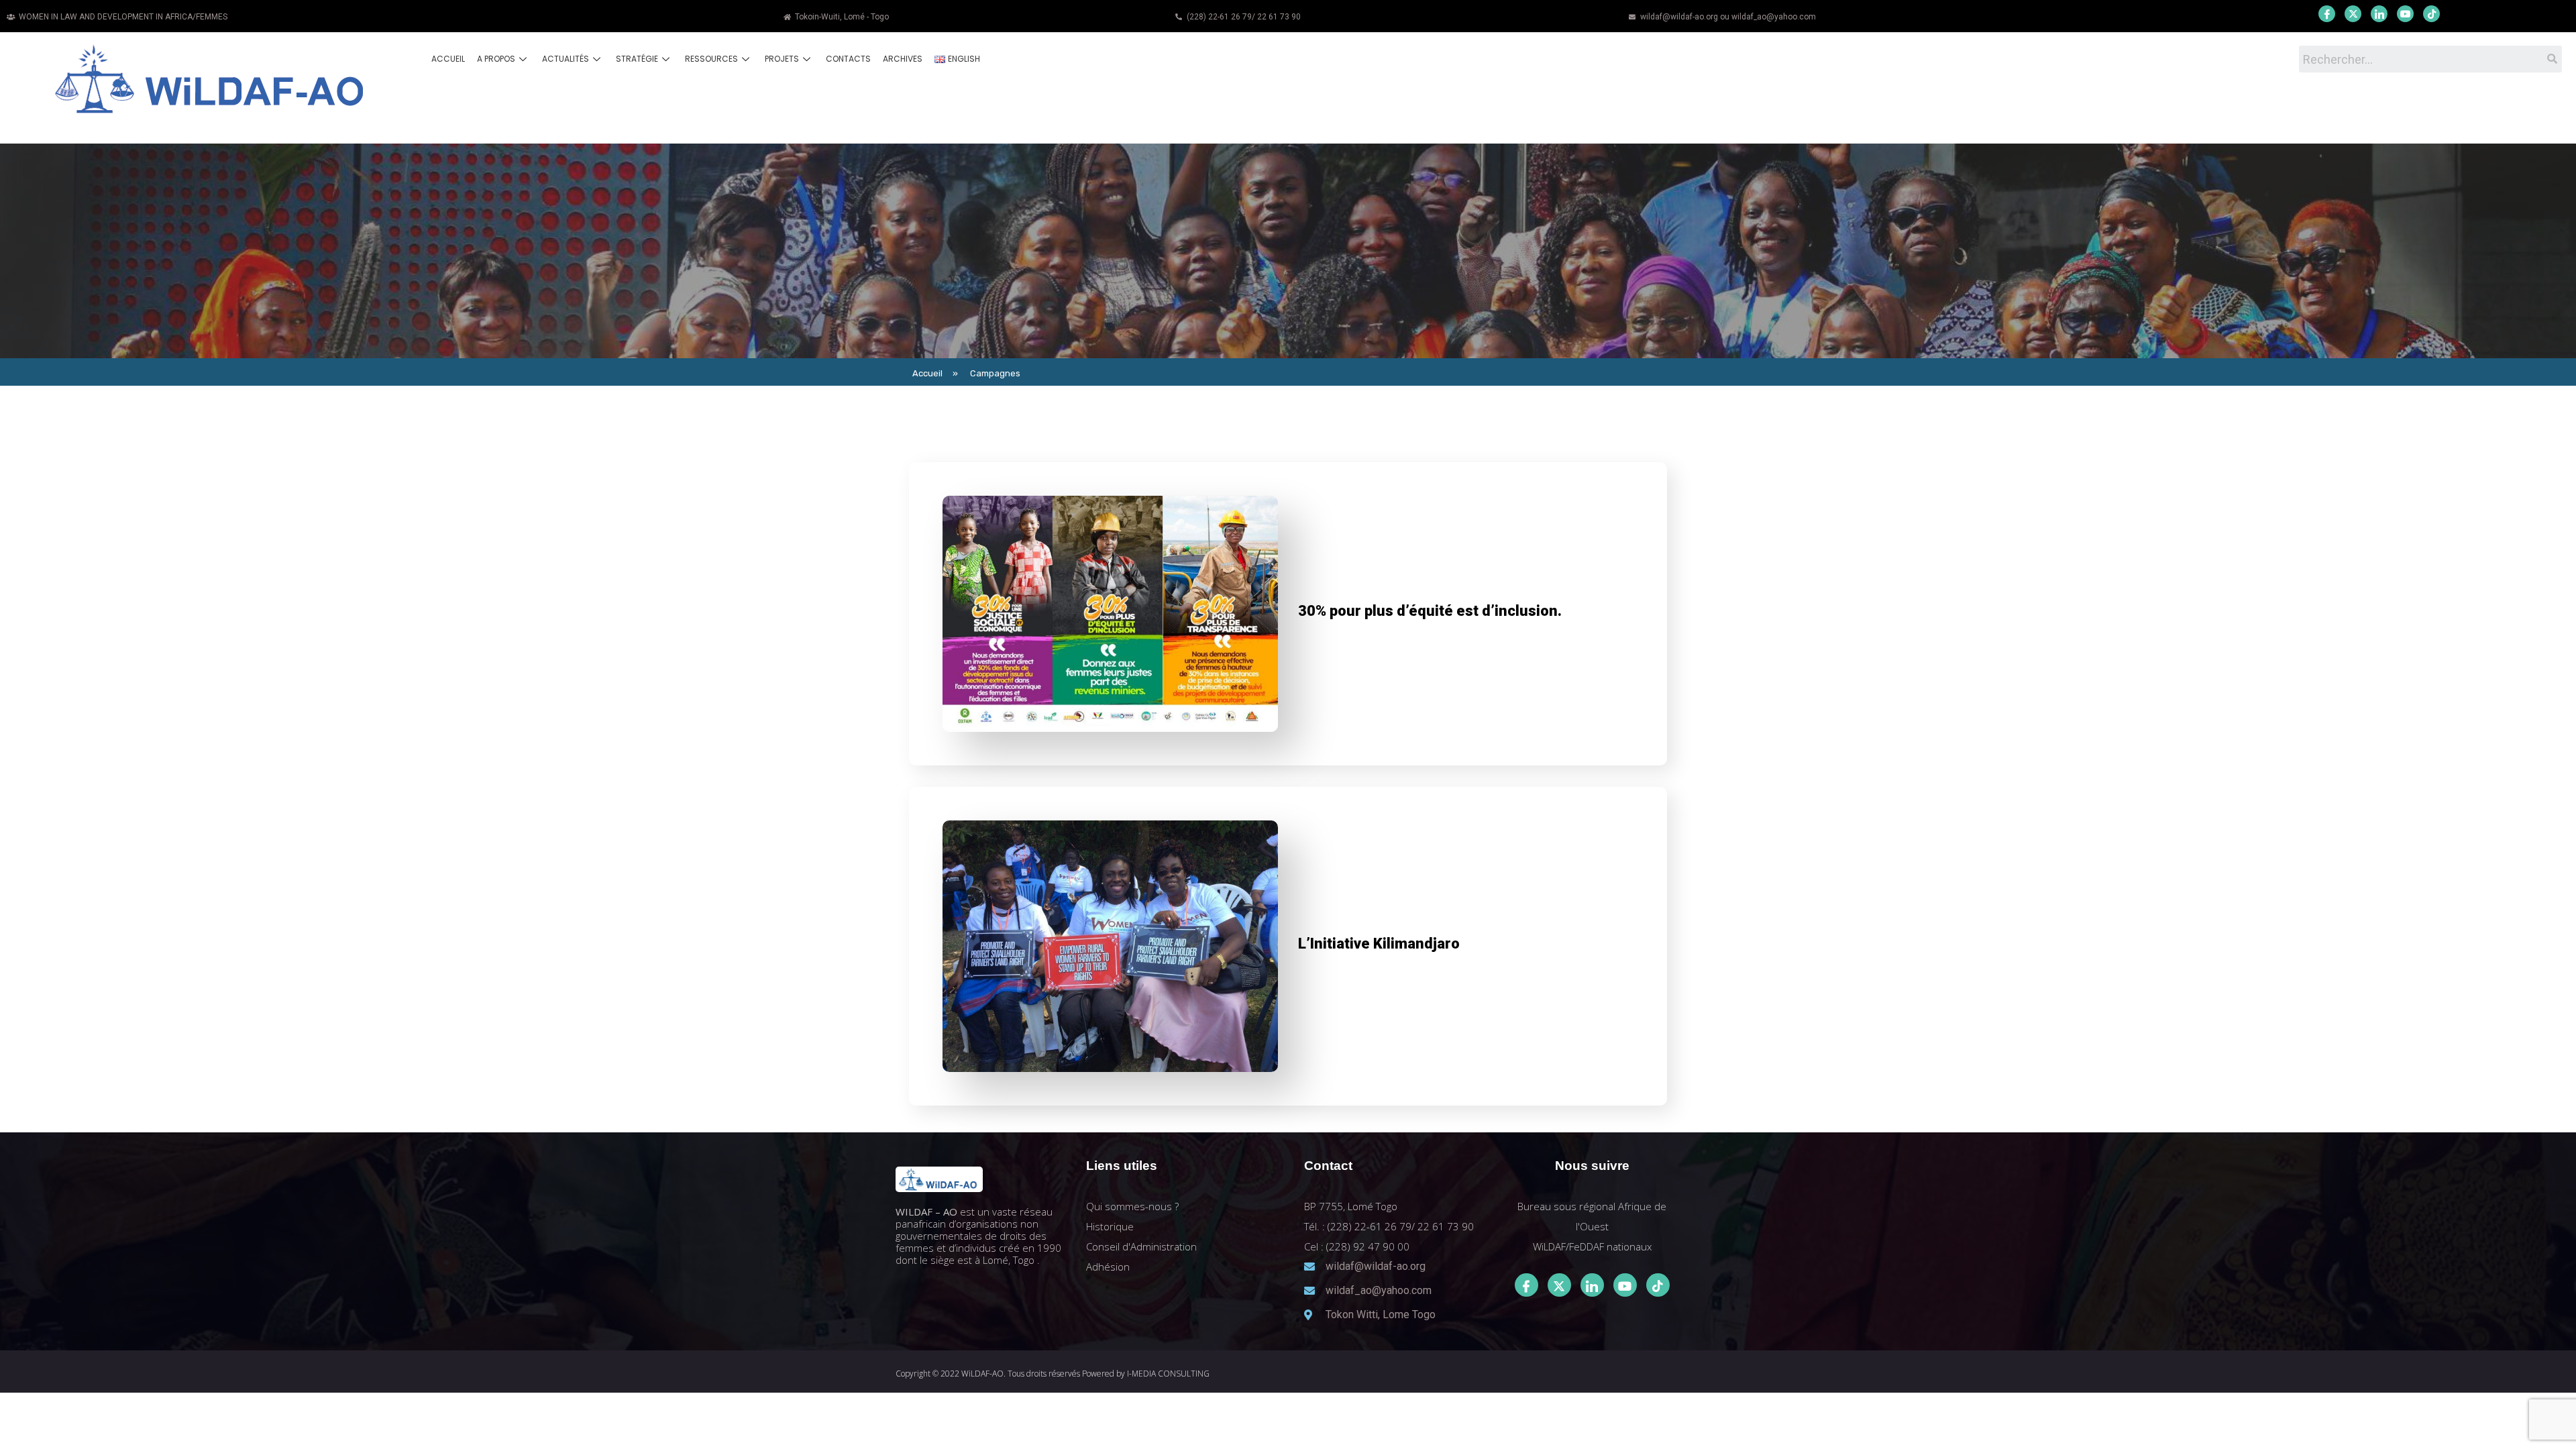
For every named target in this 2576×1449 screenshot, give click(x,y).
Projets (782, 59)
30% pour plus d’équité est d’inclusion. (1430, 611)
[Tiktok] (1658, 1285)
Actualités (566, 59)
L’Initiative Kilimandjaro (1379, 944)
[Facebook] (2327, 14)
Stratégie (637, 59)
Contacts (848, 59)
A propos (496, 59)
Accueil (448, 59)
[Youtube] (2405, 14)
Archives (903, 59)
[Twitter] (2353, 14)
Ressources (711, 59)
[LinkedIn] (2379, 14)
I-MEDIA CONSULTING (1168, 1374)
